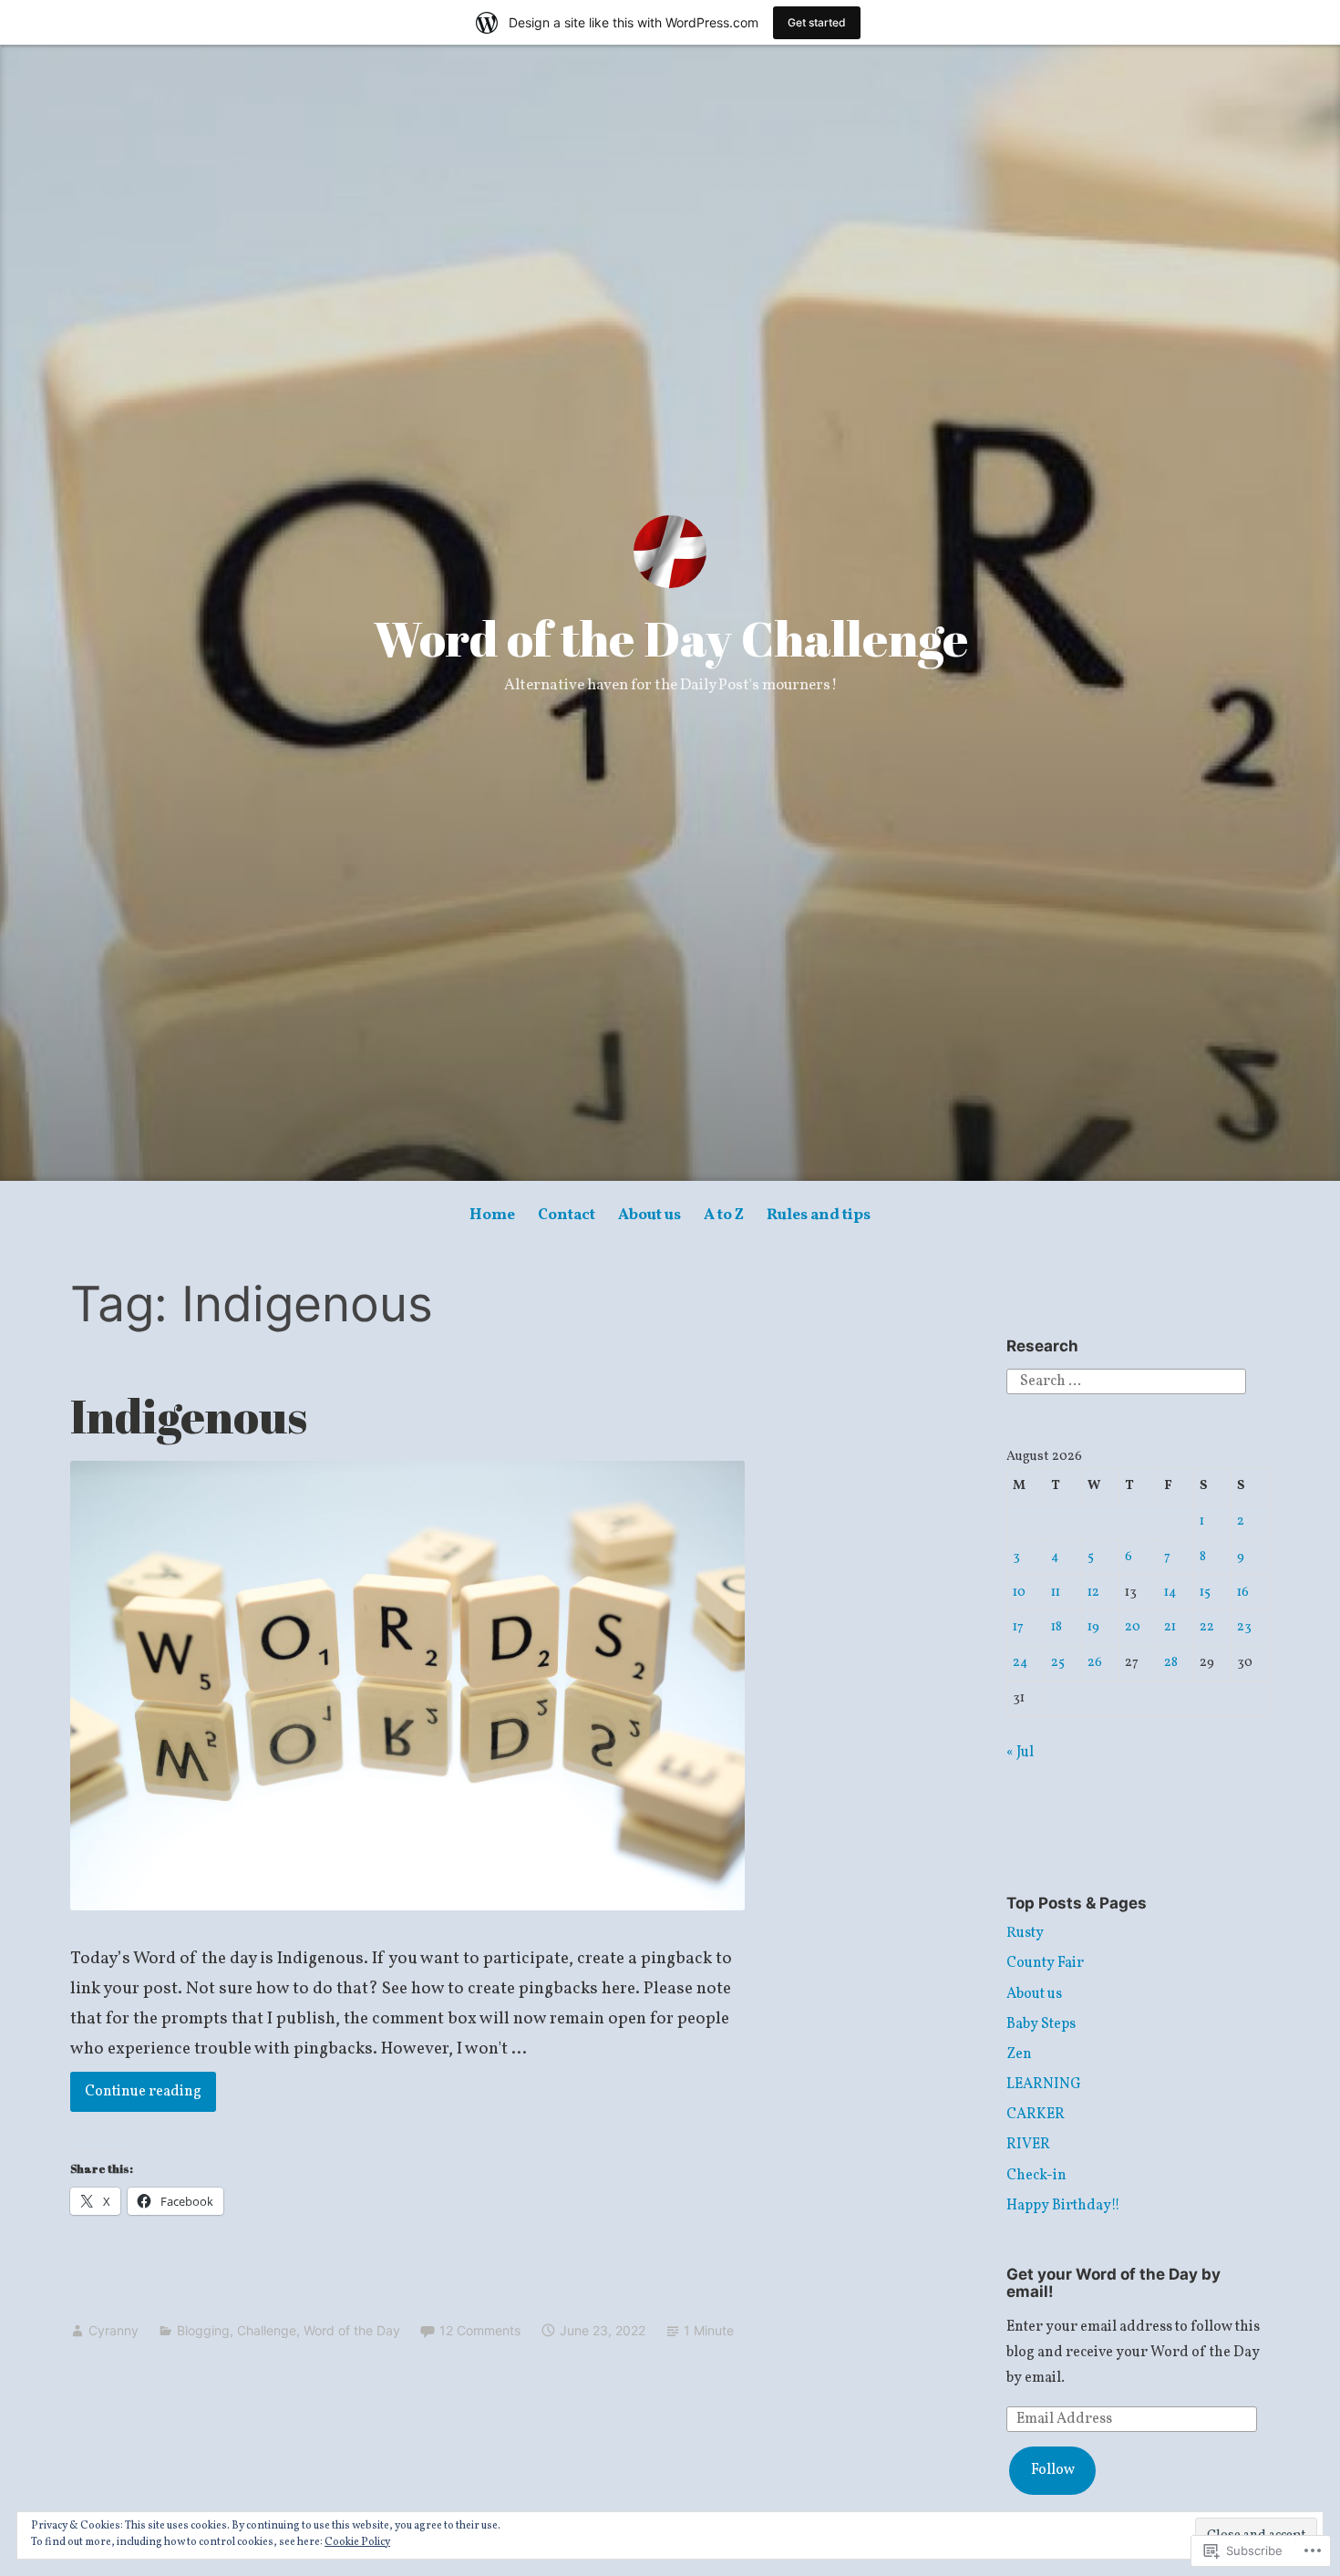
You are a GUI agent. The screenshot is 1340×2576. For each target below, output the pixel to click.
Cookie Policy (357, 2542)
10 (1019, 1592)
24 (1020, 1662)
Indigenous (189, 1416)
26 (1095, 1662)
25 (1058, 1662)
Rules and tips (819, 1215)
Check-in (1036, 2176)
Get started (817, 22)
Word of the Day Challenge (670, 638)
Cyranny (113, 2330)
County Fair (1045, 1963)
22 (1207, 1627)
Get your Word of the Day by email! (1113, 2283)
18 (1057, 1627)
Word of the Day (352, 2330)
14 (1170, 1592)
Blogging (203, 2330)
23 (1244, 1627)
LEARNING (1044, 2085)
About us (649, 1215)
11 (1056, 1592)
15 (1205, 1592)
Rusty (1025, 1933)
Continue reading (136, 2091)
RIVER (1028, 2145)
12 (1093, 1592)
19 (1093, 1627)
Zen (1019, 2054)
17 (1018, 1627)
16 (1243, 1592)
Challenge (267, 2330)
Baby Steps (1041, 2024)
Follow (1053, 2470)
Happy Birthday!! (1063, 2206)
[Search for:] (1126, 1381)
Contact (567, 1215)
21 (1170, 1627)
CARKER (1036, 2115)
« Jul (1020, 1753)
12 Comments (480, 2330)
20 (1133, 1627)
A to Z (724, 1215)
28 (1171, 1662)
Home (492, 1215)
